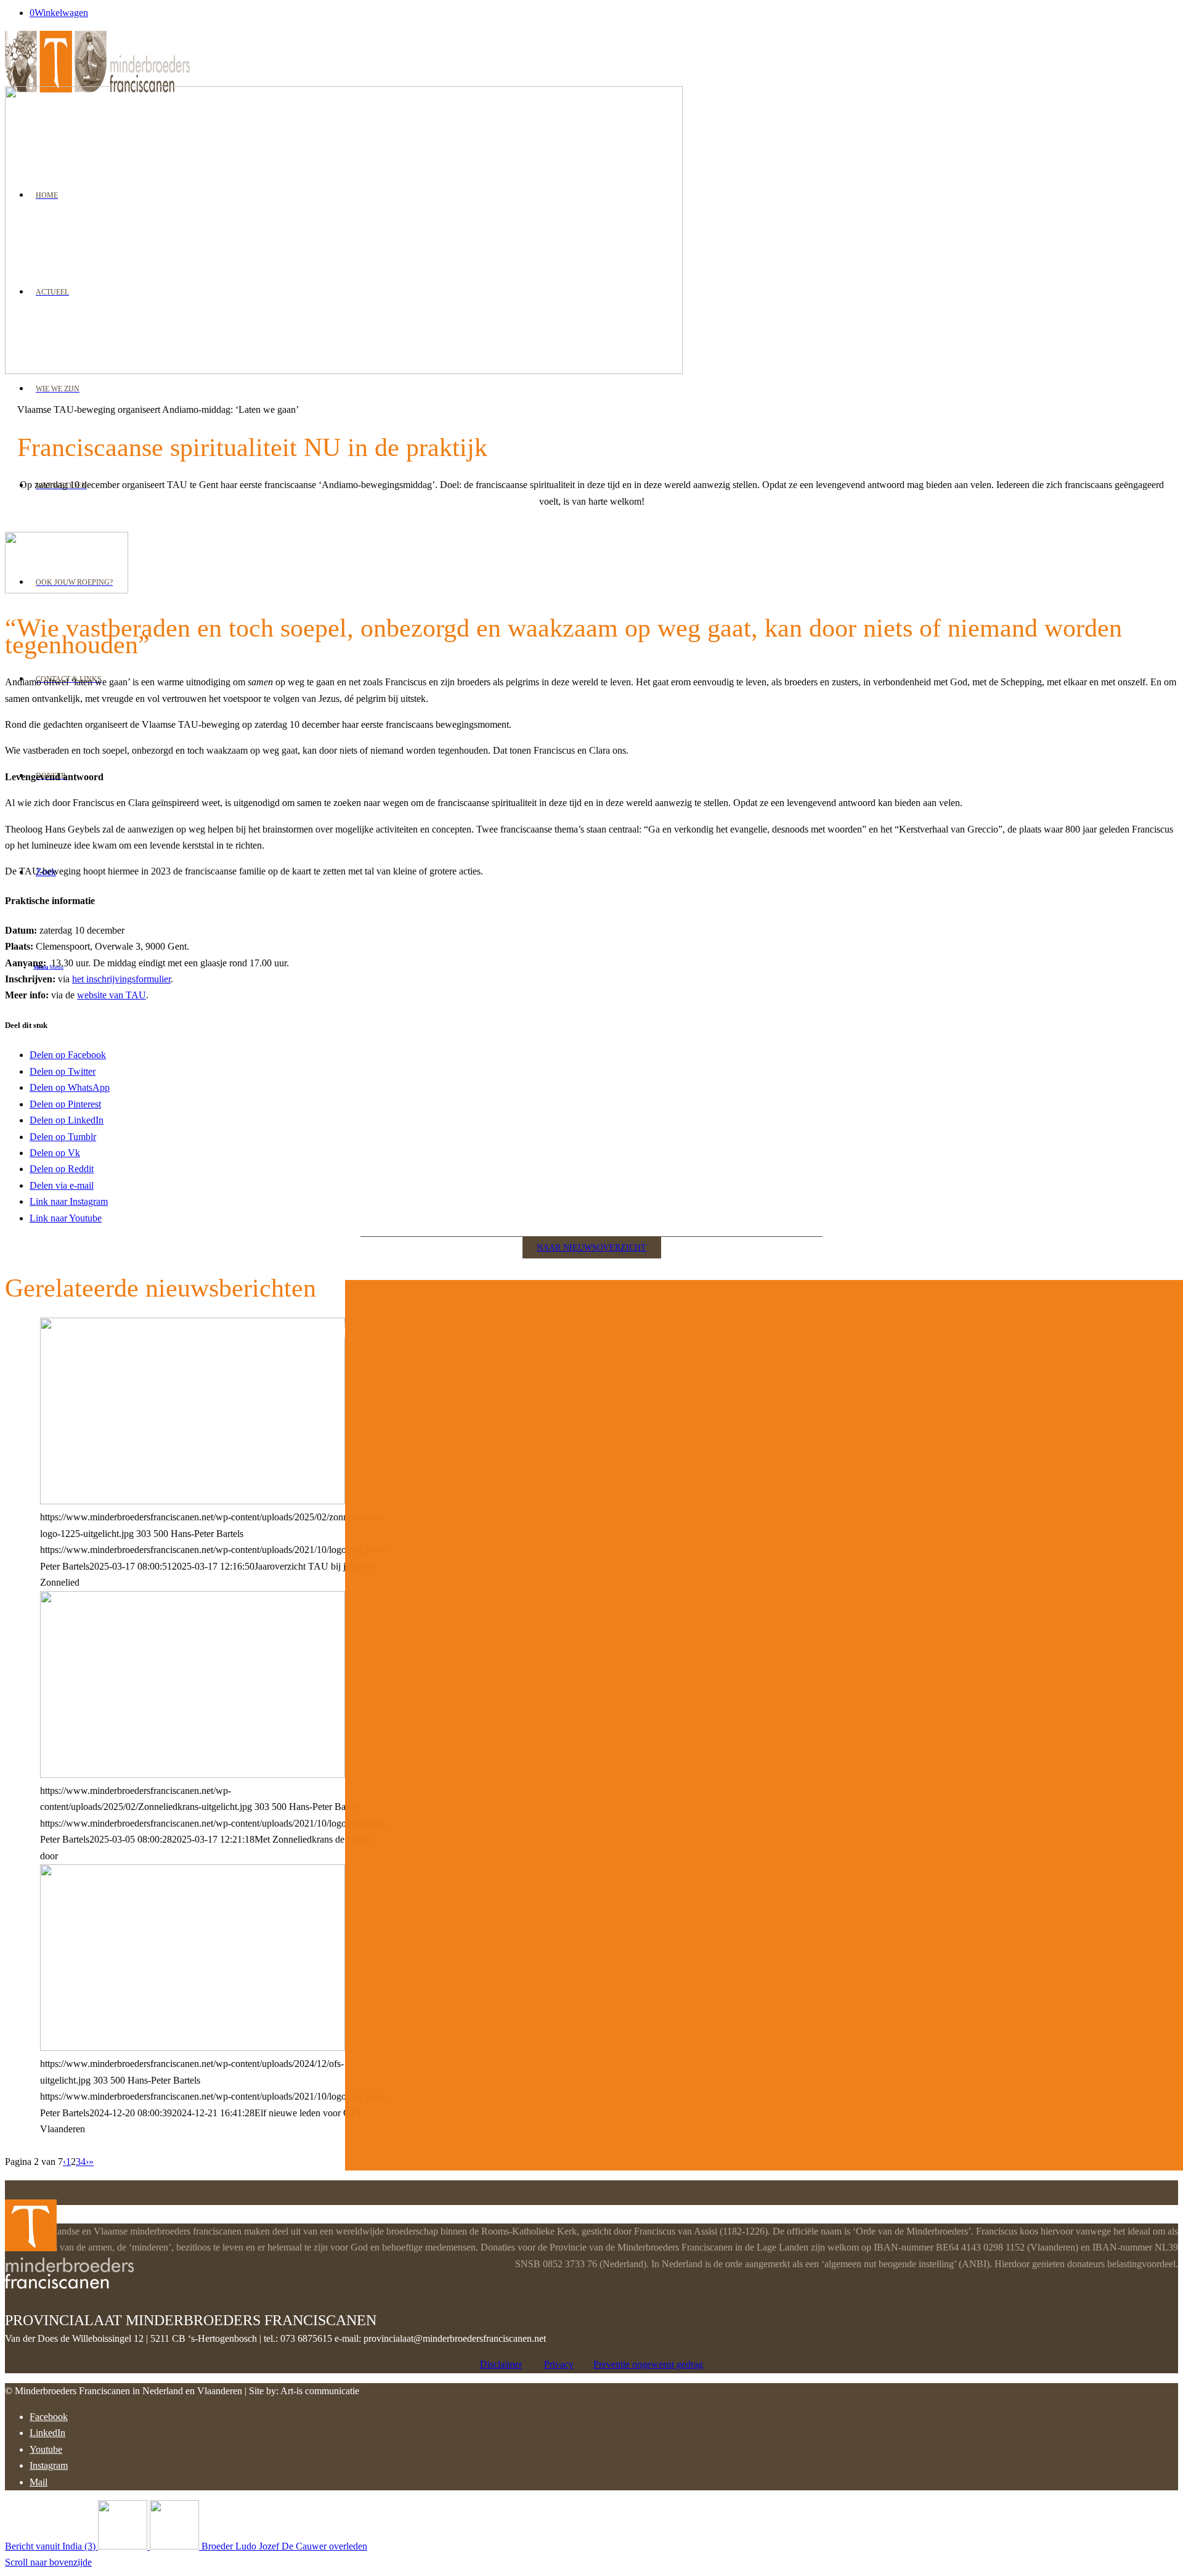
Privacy (559, 2364)
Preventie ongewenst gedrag (648, 2364)
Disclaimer (501, 2364)
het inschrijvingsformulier (121, 979)
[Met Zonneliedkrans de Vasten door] (193, 1775)
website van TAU (112, 995)
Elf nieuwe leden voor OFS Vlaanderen (196, 1330)
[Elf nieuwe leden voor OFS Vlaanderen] (193, 2048)
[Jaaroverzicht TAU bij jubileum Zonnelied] (193, 1501)
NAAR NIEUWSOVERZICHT (591, 1248)
